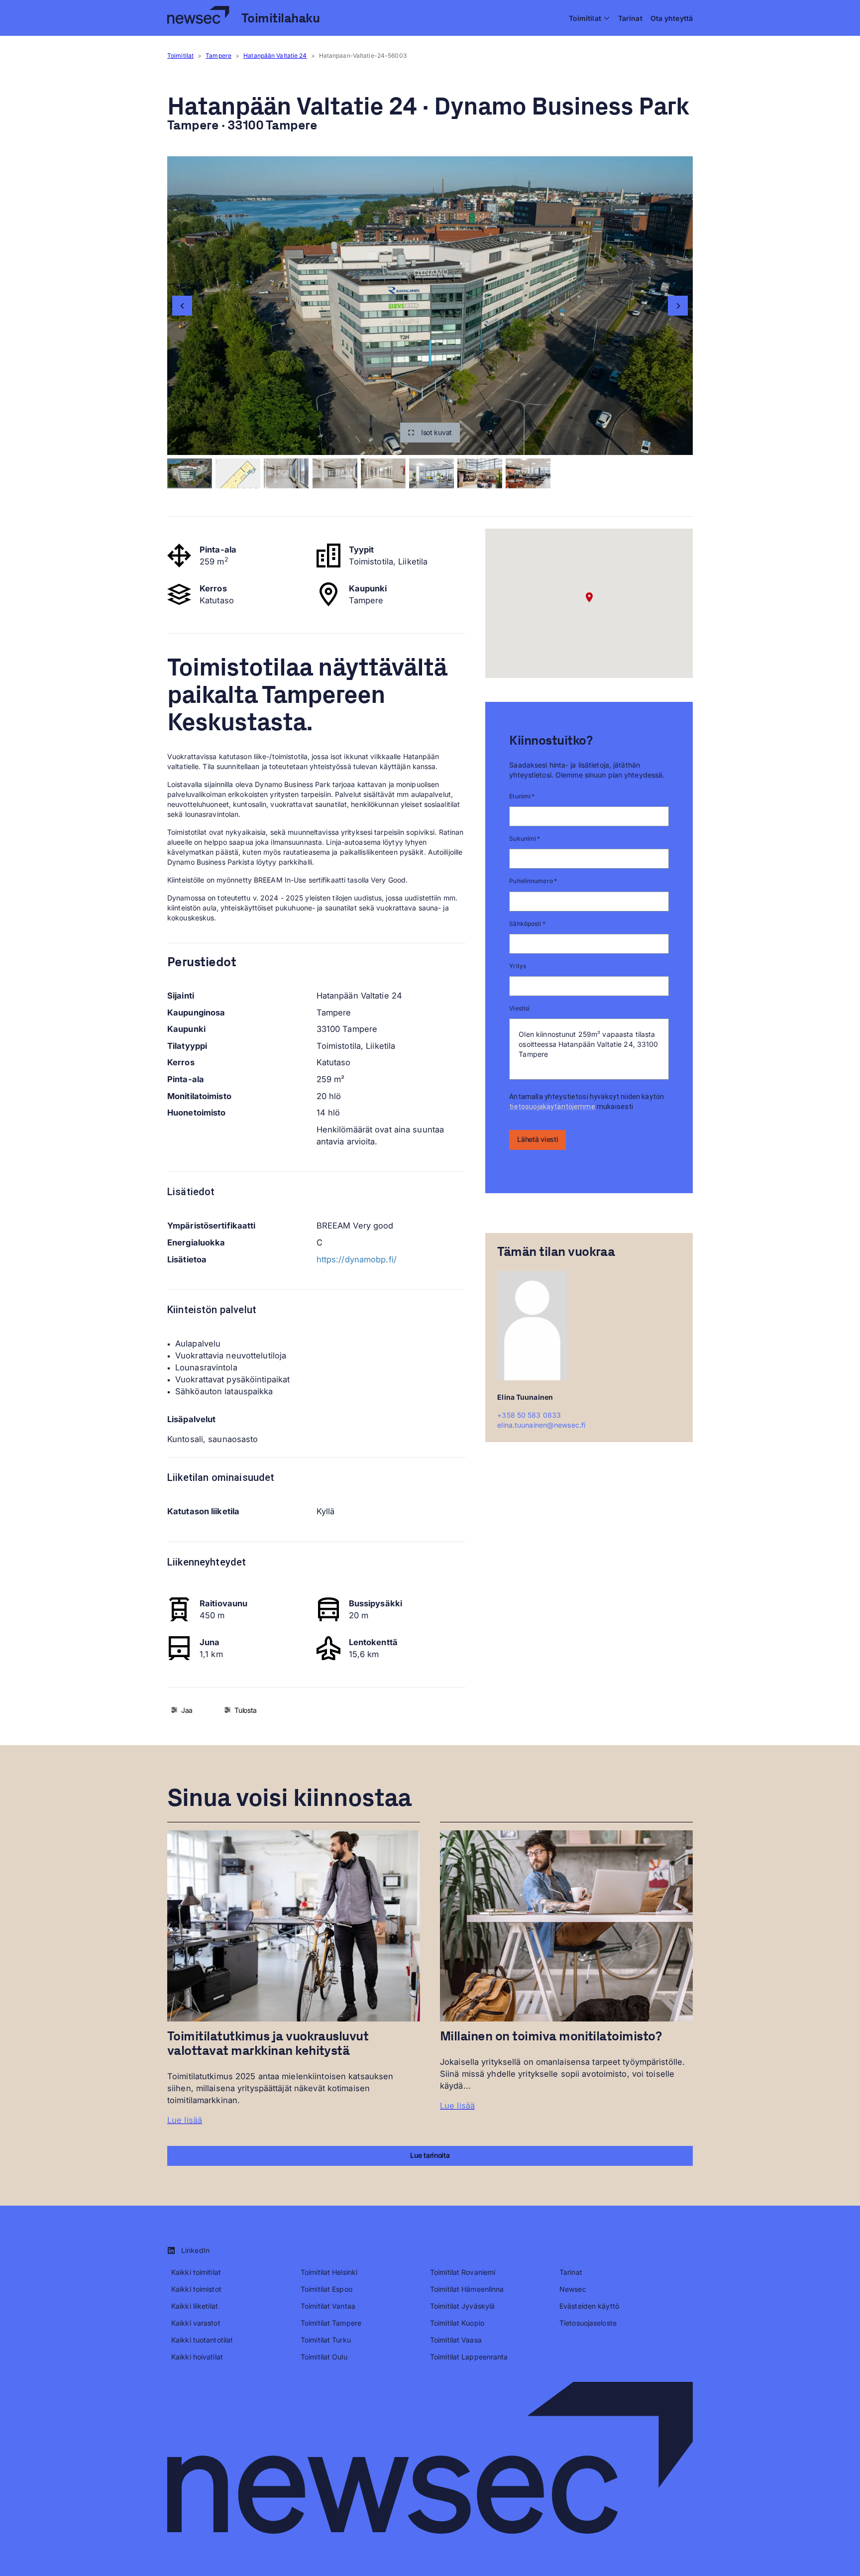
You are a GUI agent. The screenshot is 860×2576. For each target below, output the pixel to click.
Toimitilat (180, 56)
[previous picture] (182, 306)
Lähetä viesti (537, 1139)
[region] (430, 306)
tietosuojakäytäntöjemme (552, 1107)
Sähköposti (527, 924)
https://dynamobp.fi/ (357, 1259)
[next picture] (678, 306)
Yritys (518, 966)
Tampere (218, 56)
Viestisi (519, 1008)
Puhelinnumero (533, 881)
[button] (430, 433)
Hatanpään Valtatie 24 (275, 56)
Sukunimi (525, 839)
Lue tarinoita (430, 2155)
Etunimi (522, 796)
